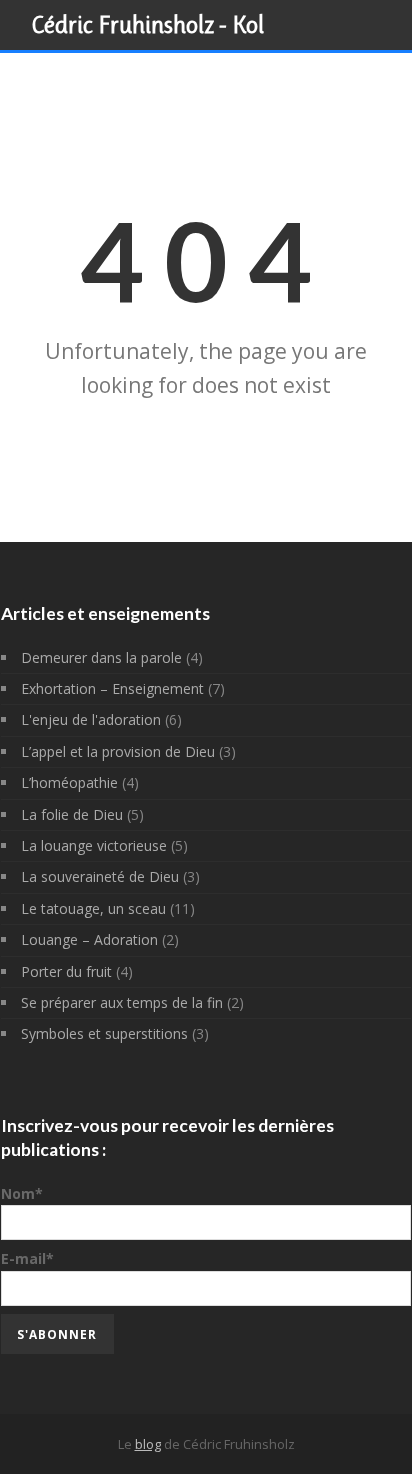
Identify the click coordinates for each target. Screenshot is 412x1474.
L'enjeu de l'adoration (91, 719)
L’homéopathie (69, 782)
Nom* (22, 1193)
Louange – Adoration (89, 939)
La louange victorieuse (94, 845)
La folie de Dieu (72, 814)
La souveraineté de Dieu (100, 876)
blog (148, 1444)
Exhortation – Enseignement (112, 688)
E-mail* (27, 1258)
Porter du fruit (66, 971)
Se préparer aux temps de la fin (122, 1002)
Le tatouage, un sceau (93, 908)
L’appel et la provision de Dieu (118, 751)
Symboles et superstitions (104, 1033)
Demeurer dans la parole (101, 657)
